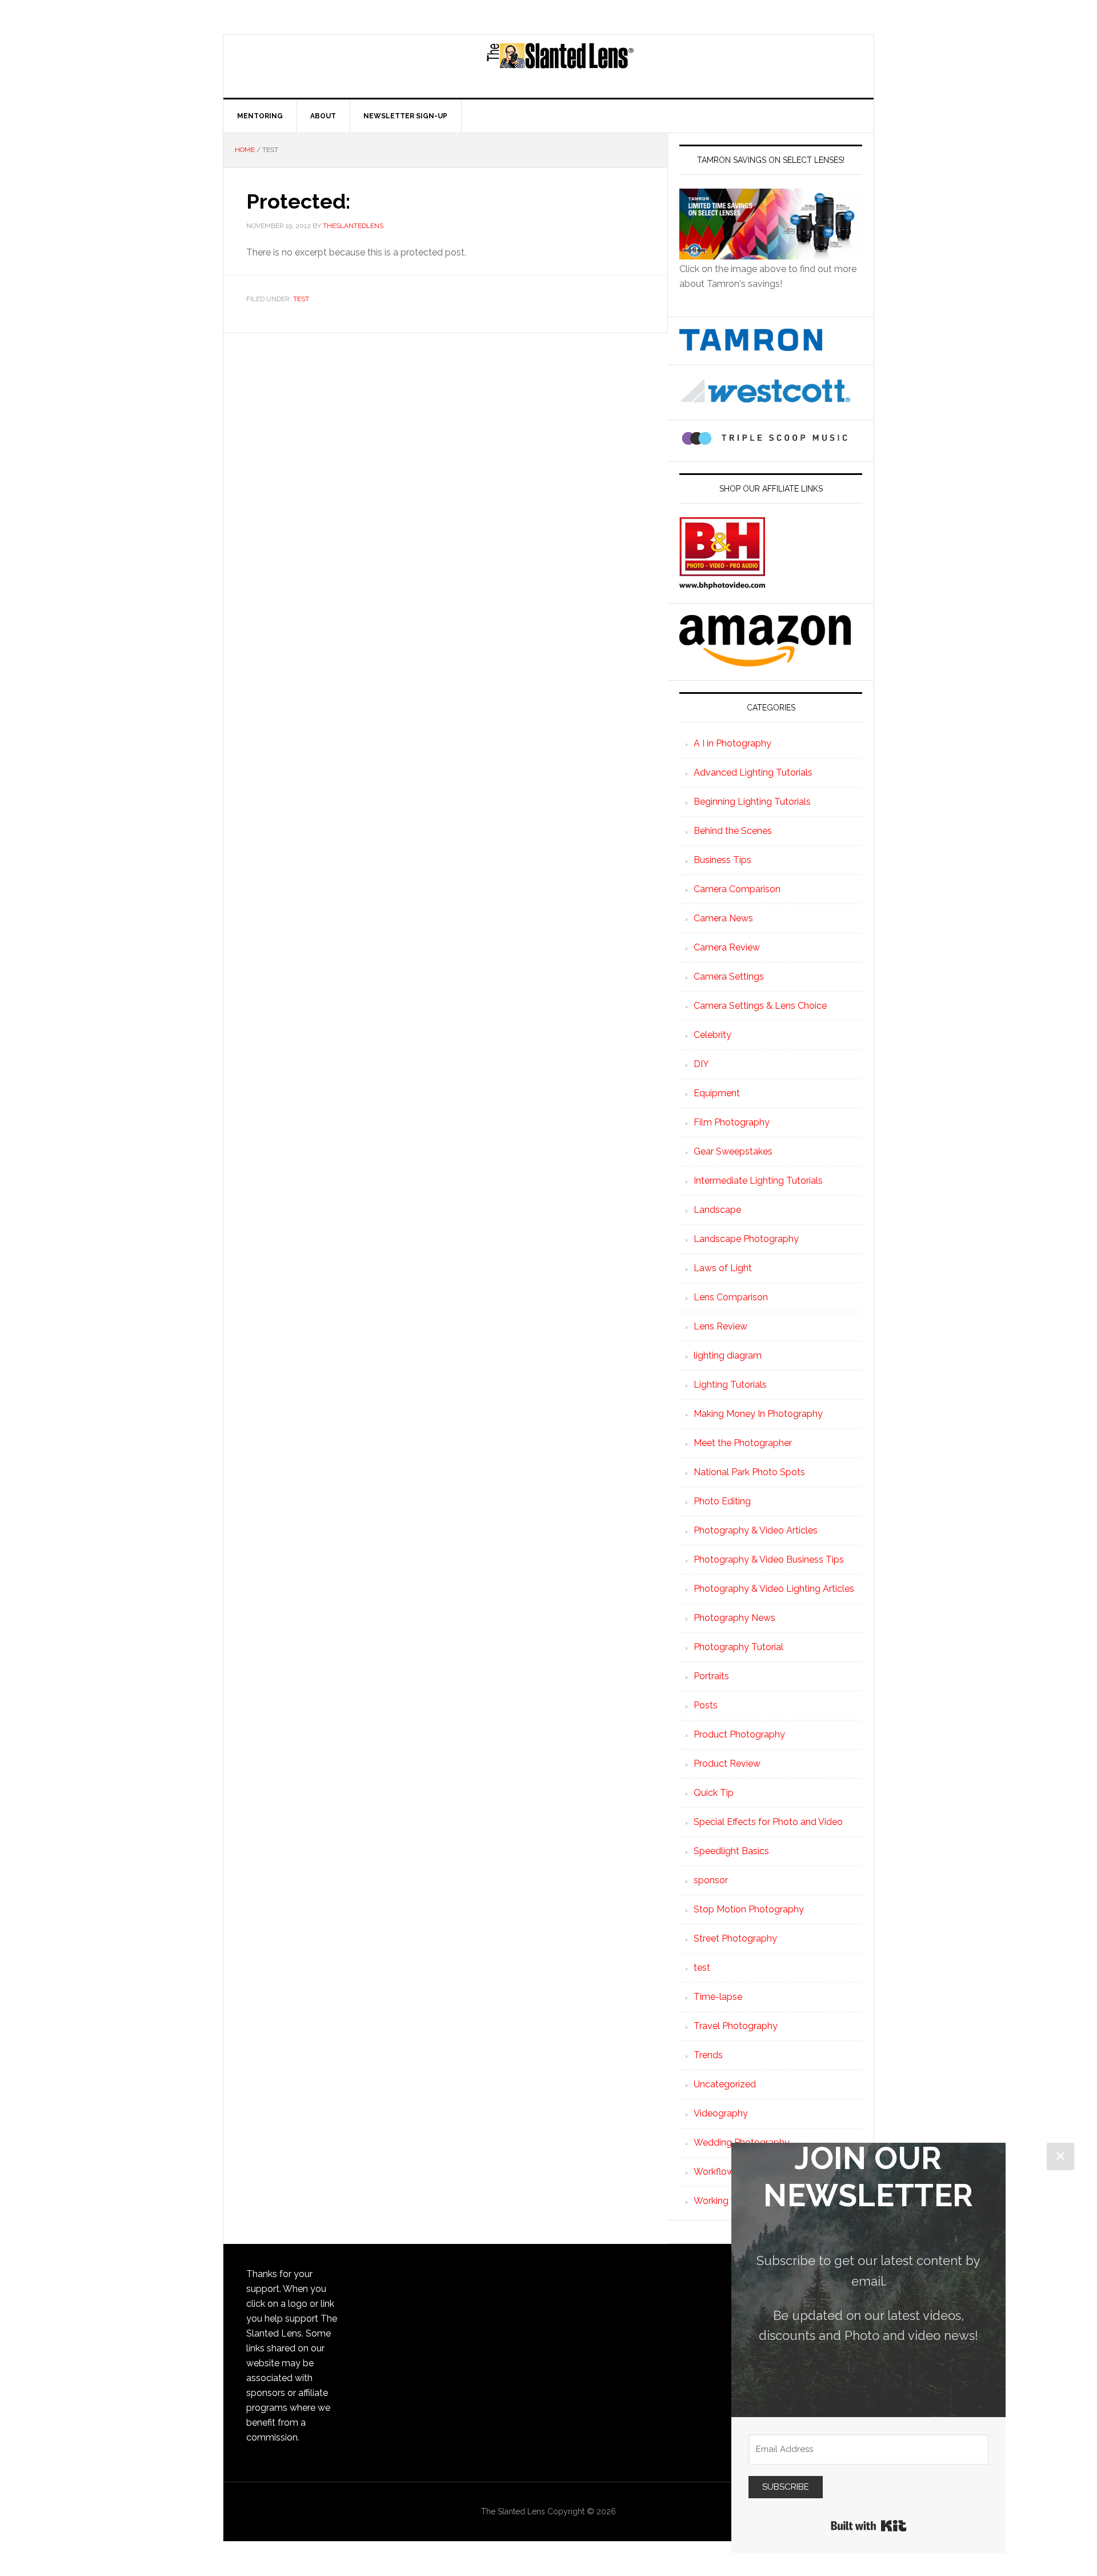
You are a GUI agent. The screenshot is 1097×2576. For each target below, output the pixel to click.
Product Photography (739, 1734)
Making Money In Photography (758, 1414)
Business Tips (722, 860)
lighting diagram (728, 1355)
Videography (721, 2113)
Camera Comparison (737, 889)
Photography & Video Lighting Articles (774, 1589)
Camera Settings (729, 977)
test (301, 299)
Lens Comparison (731, 1297)
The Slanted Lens (560, 66)
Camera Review (727, 947)
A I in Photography (732, 743)
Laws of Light (723, 1268)
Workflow (714, 2172)
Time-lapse (718, 1997)
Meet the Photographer (743, 1443)
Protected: (298, 201)
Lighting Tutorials (730, 1385)
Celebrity (712, 1035)
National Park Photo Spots (749, 1472)
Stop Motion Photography (749, 1909)
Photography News (734, 1618)
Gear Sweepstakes (733, 1151)
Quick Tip (714, 1793)
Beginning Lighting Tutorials (752, 802)
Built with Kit (869, 2526)
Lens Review (720, 1326)
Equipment (717, 1093)
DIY (701, 1064)
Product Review (727, 1764)
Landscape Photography (746, 1239)
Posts (706, 1705)
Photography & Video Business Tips (769, 1559)
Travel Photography (736, 2026)
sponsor (711, 1880)
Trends (708, 2055)
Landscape (717, 1210)
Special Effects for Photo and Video (768, 1822)
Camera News (723, 918)
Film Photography (732, 1122)
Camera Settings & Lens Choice (760, 1006)
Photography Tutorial (738, 1647)
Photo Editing (722, 1501)
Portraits (711, 1676)
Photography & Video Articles (756, 1530)
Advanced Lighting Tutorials (753, 772)
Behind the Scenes (733, 831)
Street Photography (735, 1938)
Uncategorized (725, 2084)
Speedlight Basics (731, 1851)
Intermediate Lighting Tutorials (758, 1181)
